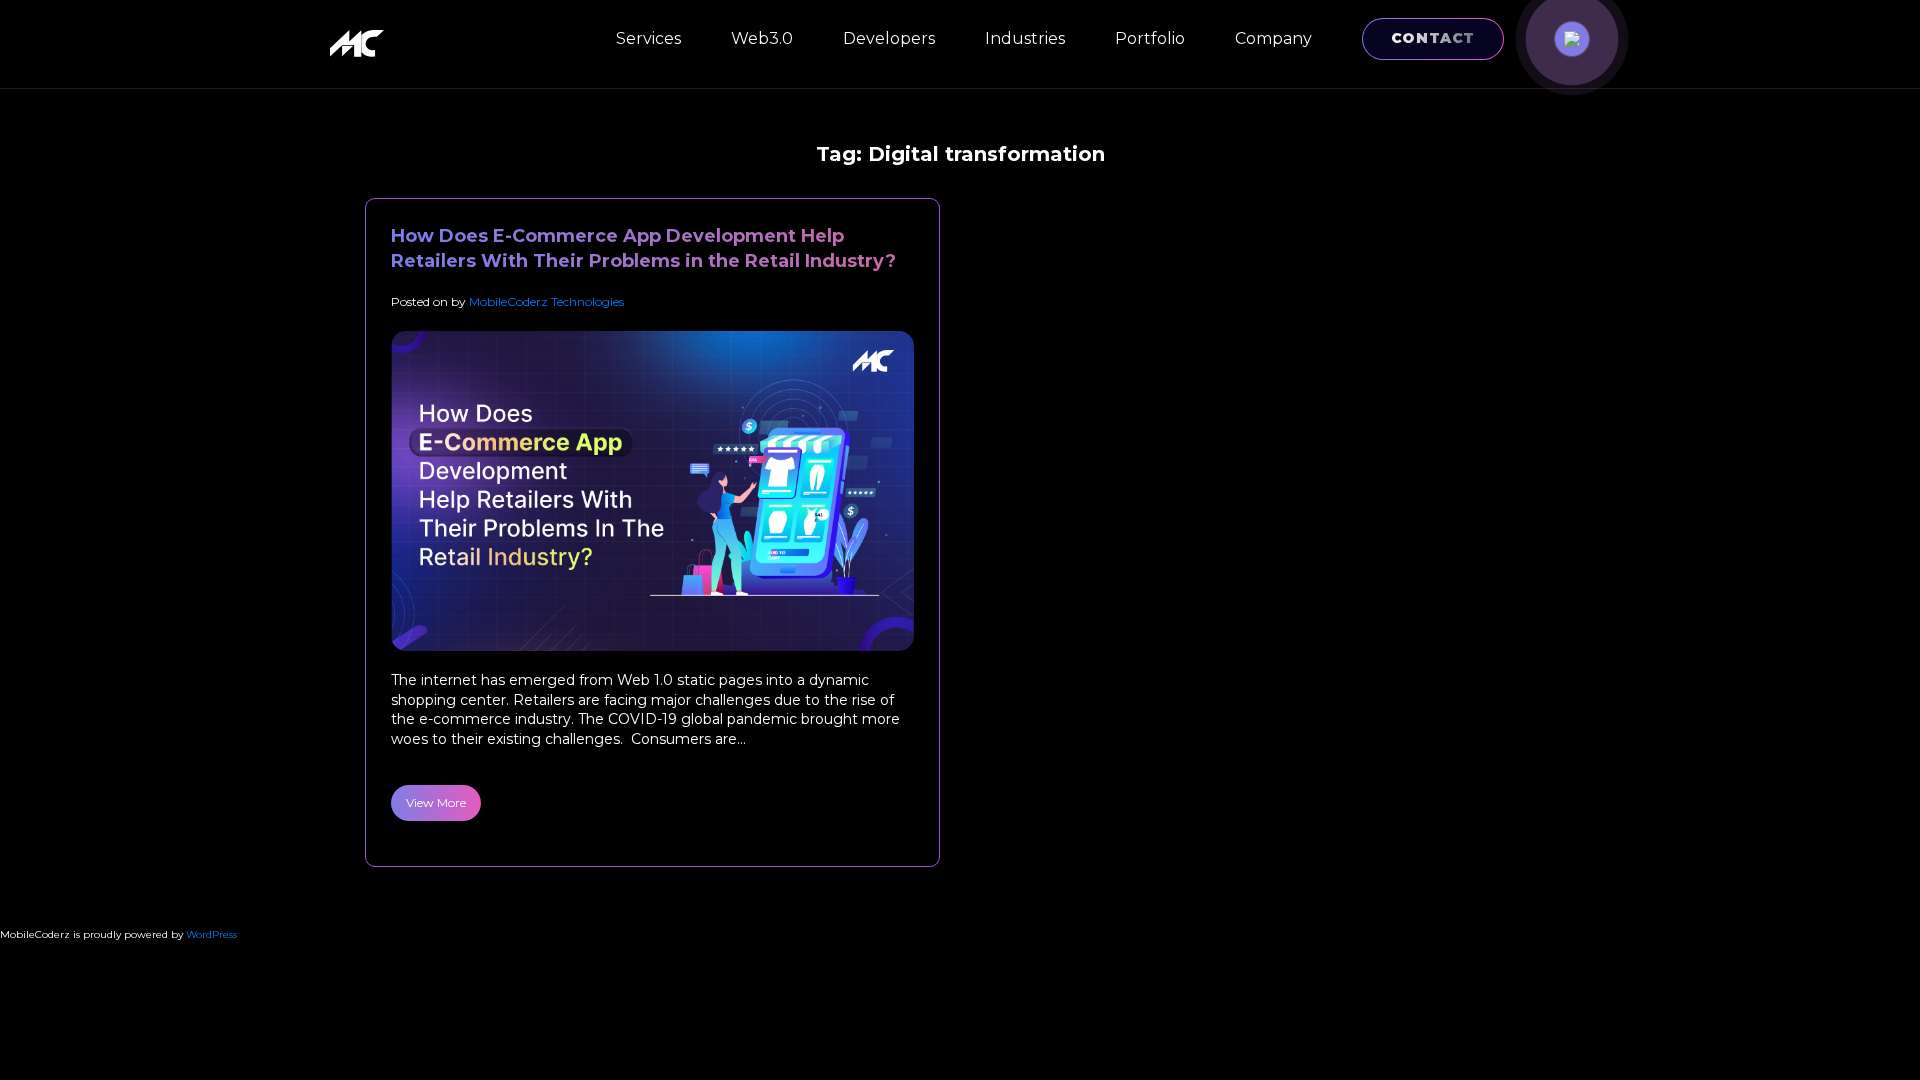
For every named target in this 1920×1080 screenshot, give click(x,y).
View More (436, 802)
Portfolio (1150, 38)
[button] (1572, 39)
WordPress (211, 934)
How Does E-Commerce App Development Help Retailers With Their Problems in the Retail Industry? (643, 248)
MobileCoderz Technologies (546, 301)
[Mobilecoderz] (360, 43)
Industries (1025, 38)
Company (1273, 38)
